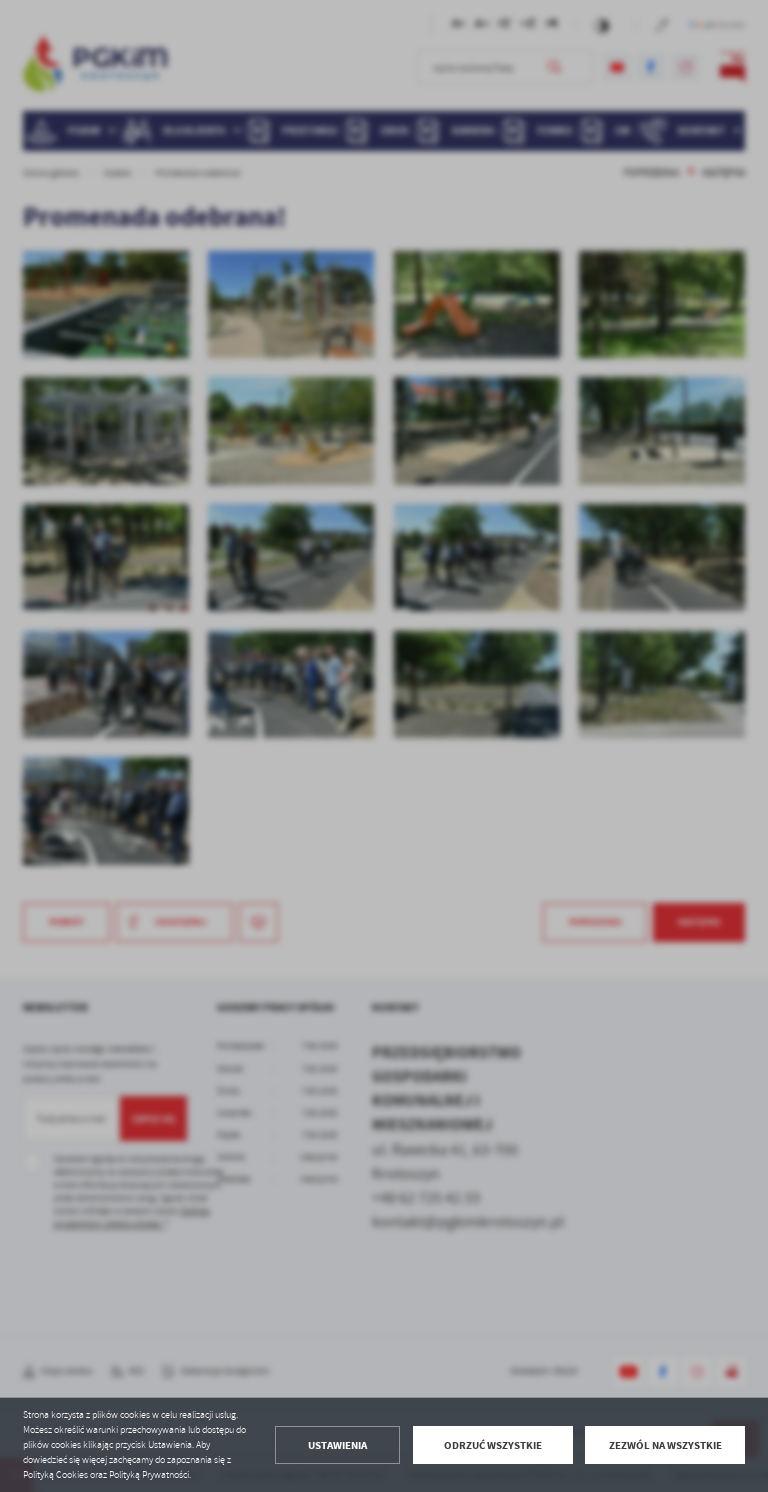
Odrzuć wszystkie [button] (493, 1445)
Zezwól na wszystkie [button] (665, 1445)
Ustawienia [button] (337, 1445)
